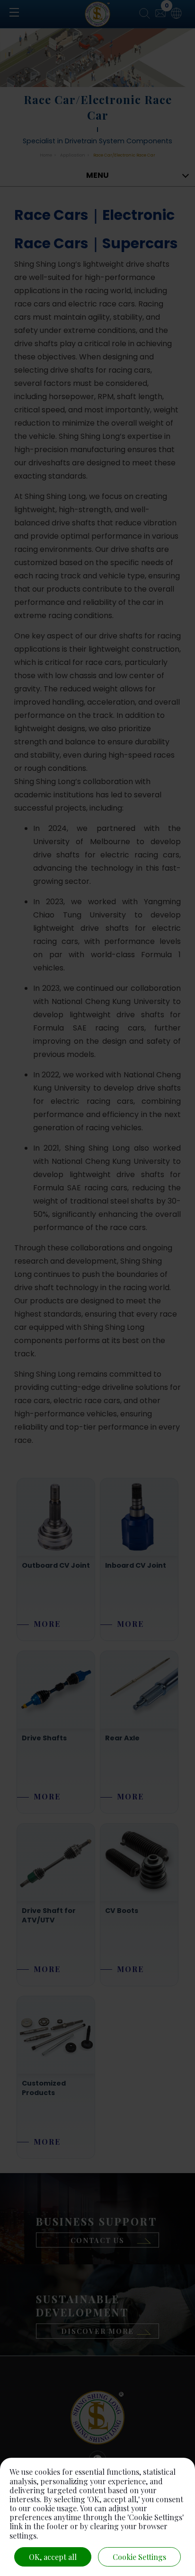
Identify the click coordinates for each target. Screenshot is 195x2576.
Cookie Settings (139, 2557)
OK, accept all (53, 2557)
